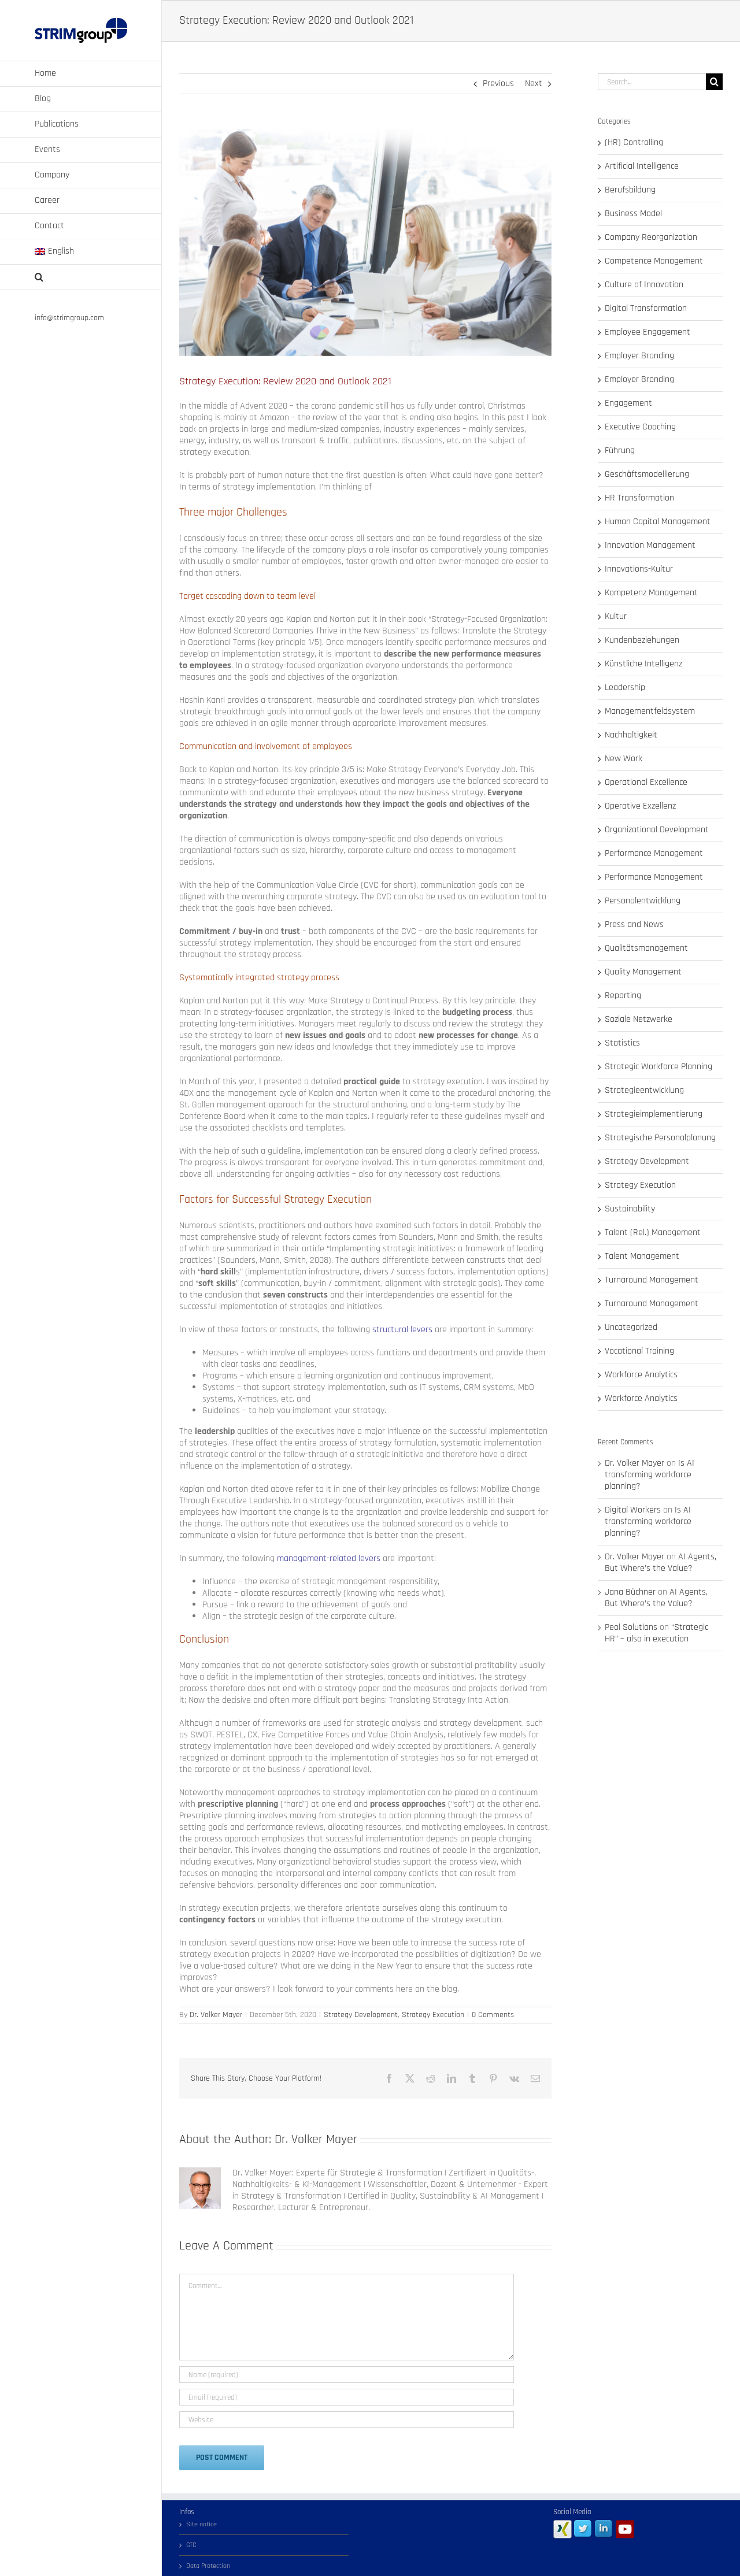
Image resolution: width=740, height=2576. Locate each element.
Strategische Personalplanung (660, 1138)
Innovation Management (650, 546)
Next (534, 84)
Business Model (633, 214)
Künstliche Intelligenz (643, 664)
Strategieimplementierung (654, 1114)
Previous (498, 84)
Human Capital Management (658, 522)
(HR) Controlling (634, 143)
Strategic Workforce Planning (658, 1067)
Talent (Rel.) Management (653, 1233)
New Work (624, 759)
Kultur (616, 617)
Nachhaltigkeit (631, 735)
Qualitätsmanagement (646, 948)
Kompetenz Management (651, 593)
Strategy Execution (433, 2015)
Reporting (623, 996)
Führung (620, 451)
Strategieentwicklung (644, 1091)
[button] (81, 277)
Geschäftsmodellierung (647, 475)
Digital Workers (633, 1510)
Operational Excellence (646, 783)
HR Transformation (639, 498)
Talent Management (642, 1257)
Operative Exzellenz (640, 806)
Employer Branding (639, 356)
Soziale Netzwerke (639, 1020)
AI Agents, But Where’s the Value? (661, 1563)
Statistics (622, 1043)
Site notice (201, 2524)
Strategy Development (361, 2015)
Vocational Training (639, 1351)
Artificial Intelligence (642, 166)
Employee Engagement (647, 332)
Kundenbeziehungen (642, 640)
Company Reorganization (651, 238)
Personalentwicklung (643, 901)
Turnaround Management (652, 1280)
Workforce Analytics (641, 1375)
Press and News (634, 925)
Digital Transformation (646, 309)
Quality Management (643, 972)
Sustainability (630, 1209)
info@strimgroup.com (69, 318)
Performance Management (654, 854)
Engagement (628, 403)
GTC (191, 2545)
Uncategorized (631, 1328)
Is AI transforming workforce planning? (650, 1475)
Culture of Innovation (644, 285)
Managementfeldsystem (650, 711)
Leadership (625, 688)
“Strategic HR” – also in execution (656, 1633)
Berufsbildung (630, 190)
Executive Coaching (640, 427)
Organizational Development (657, 830)
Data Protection (208, 2566)
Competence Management (654, 261)
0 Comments (493, 2015)
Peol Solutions (631, 1627)
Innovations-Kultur (639, 569)
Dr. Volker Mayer (216, 2015)
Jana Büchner (630, 1592)
